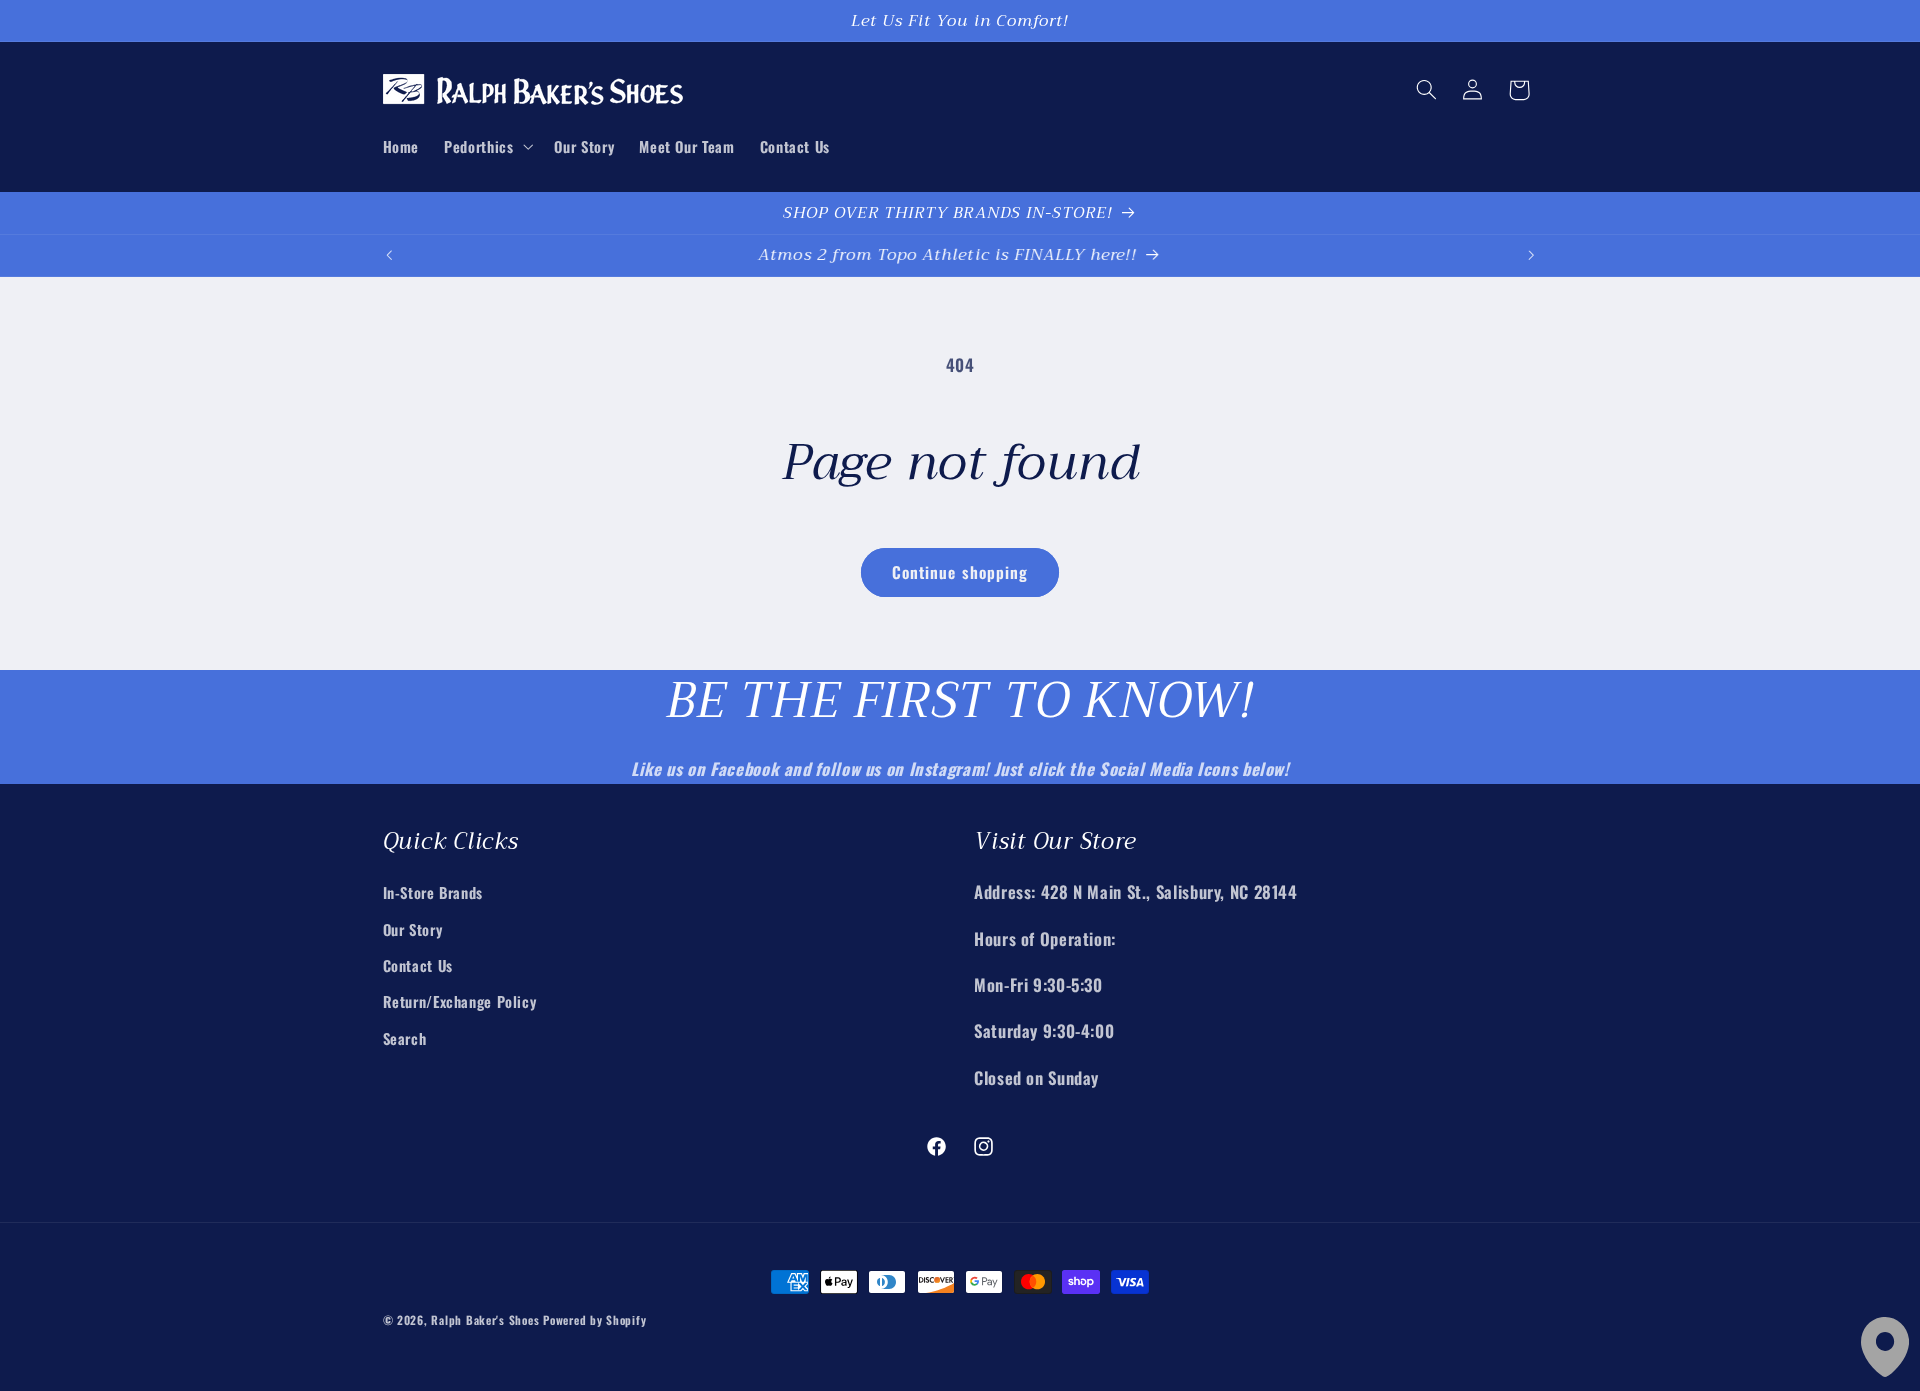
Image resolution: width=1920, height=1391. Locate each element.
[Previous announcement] (389, 255)
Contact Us (418, 964)
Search (405, 1037)
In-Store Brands (433, 892)
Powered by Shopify (594, 1319)
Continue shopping (960, 572)
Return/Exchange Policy (460, 1001)
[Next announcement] (1531, 255)
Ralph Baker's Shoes (485, 1319)
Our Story (413, 928)
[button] (487, 146)
